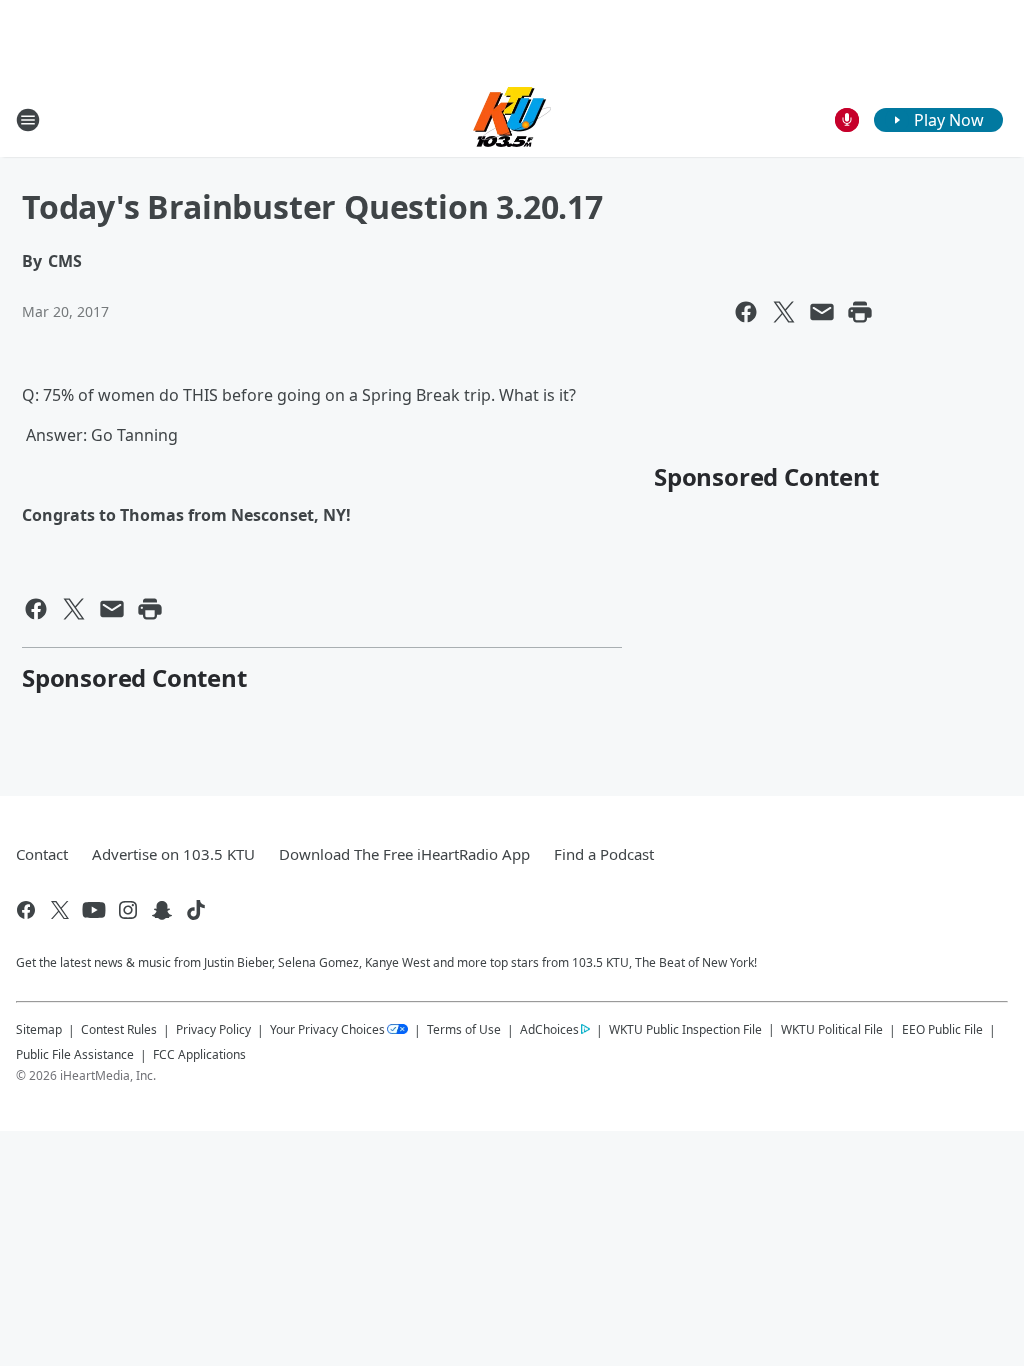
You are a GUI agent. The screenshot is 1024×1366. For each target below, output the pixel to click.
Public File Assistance (75, 1054)
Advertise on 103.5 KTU (173, 854)
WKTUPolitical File (832, 1029)
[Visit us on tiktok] (196, 910)
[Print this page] (860, 312)
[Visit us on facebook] (26, 910)
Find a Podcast (604, 854)
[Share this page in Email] (822, 312)
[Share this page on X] (784, 312)
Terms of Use (464, 1029)
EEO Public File (942, 1029)
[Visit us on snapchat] (162, 910)
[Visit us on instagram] (128, 910)
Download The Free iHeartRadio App (404, 854)
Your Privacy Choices (327, 1029)
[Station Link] (512, 119)
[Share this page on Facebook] (746, 312)
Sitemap (39, 1029)
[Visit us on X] (60, 910)
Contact (42, 854)
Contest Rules (119, 1029)
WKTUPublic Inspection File (685, 1029)
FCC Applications (199, 1054)
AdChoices (549, 1029)
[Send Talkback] (847, 120)
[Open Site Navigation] (28, 120)
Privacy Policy (213, 1029)
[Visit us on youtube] (94, 910)
